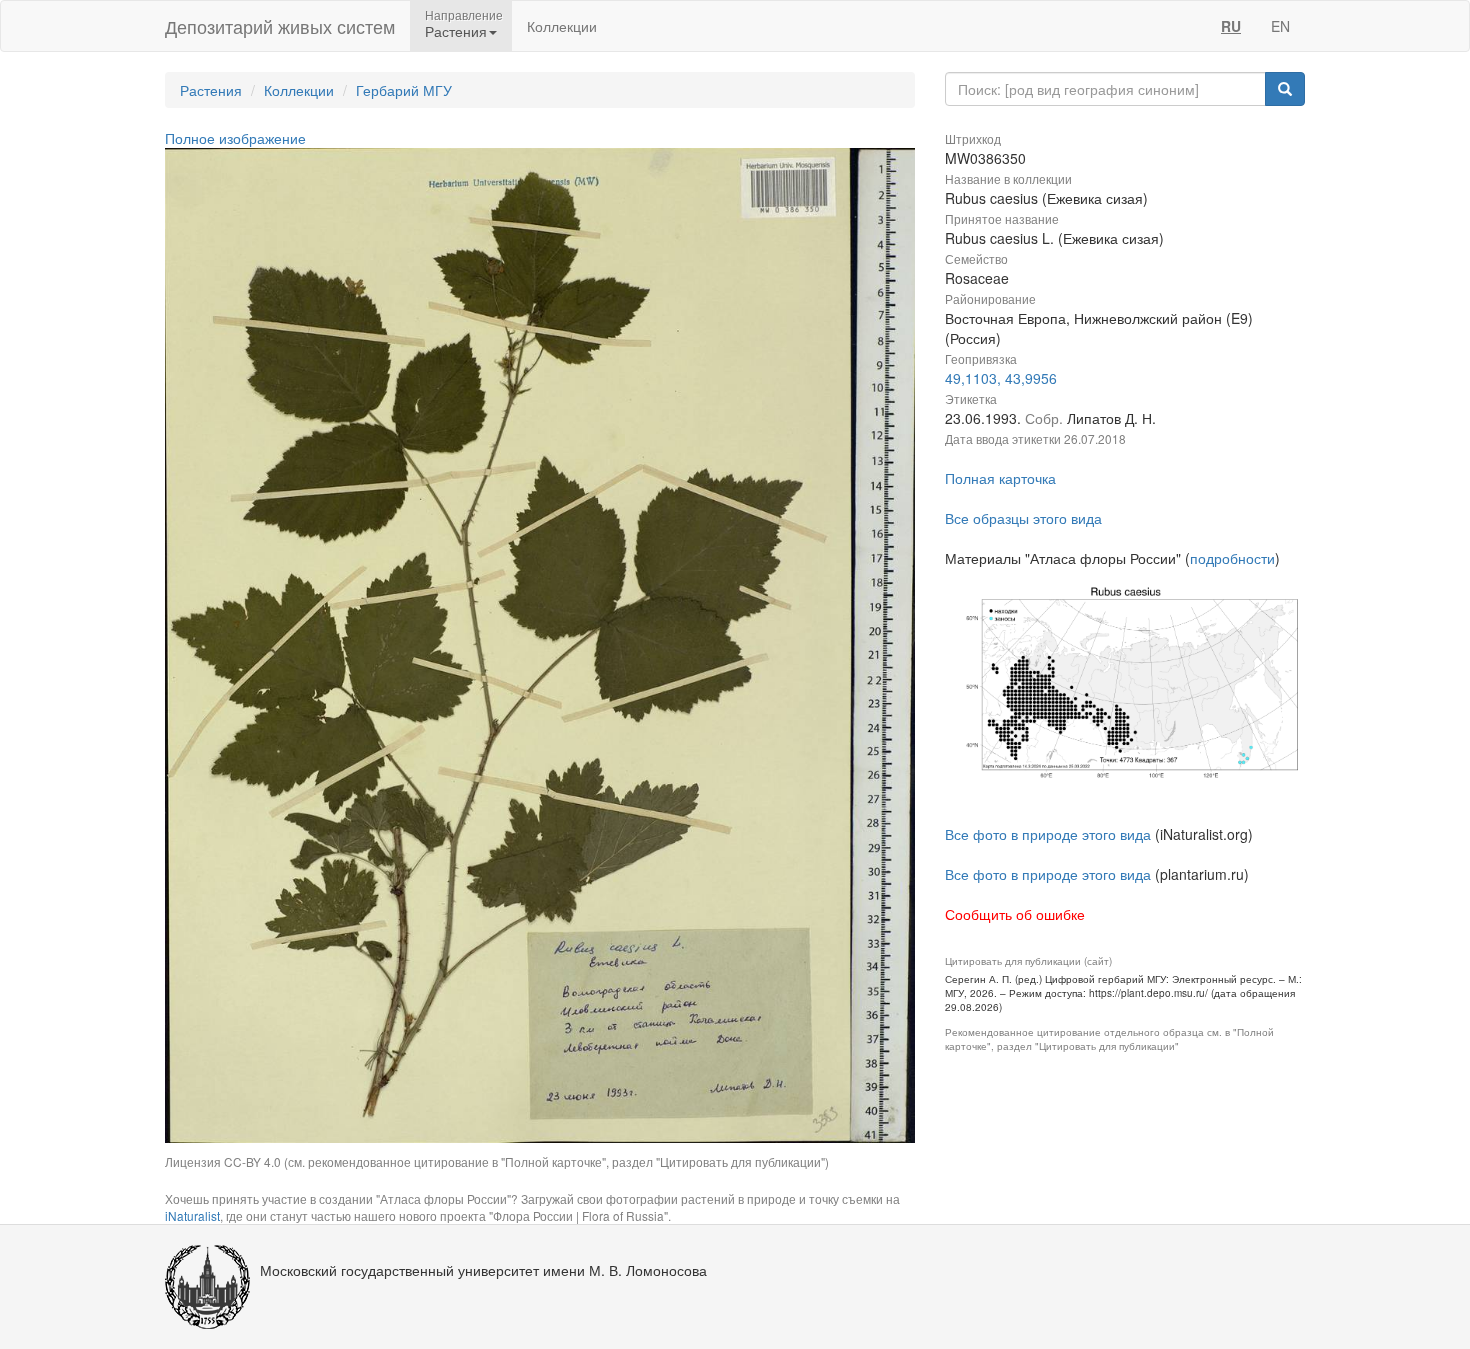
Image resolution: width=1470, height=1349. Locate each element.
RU (1231, 26)
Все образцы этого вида (1023, 518)
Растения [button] (456, 31)
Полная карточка (1000, 478)
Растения (211, 90)
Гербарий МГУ (404, 90)
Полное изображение (235, 138)
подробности (1232, 558)
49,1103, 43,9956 (1001, 378)
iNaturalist (192, 1215)
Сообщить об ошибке (1015, 914)
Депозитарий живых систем (280, 26)
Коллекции (562, 26)
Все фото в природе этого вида (1048, 834)
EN (1280, 26)
